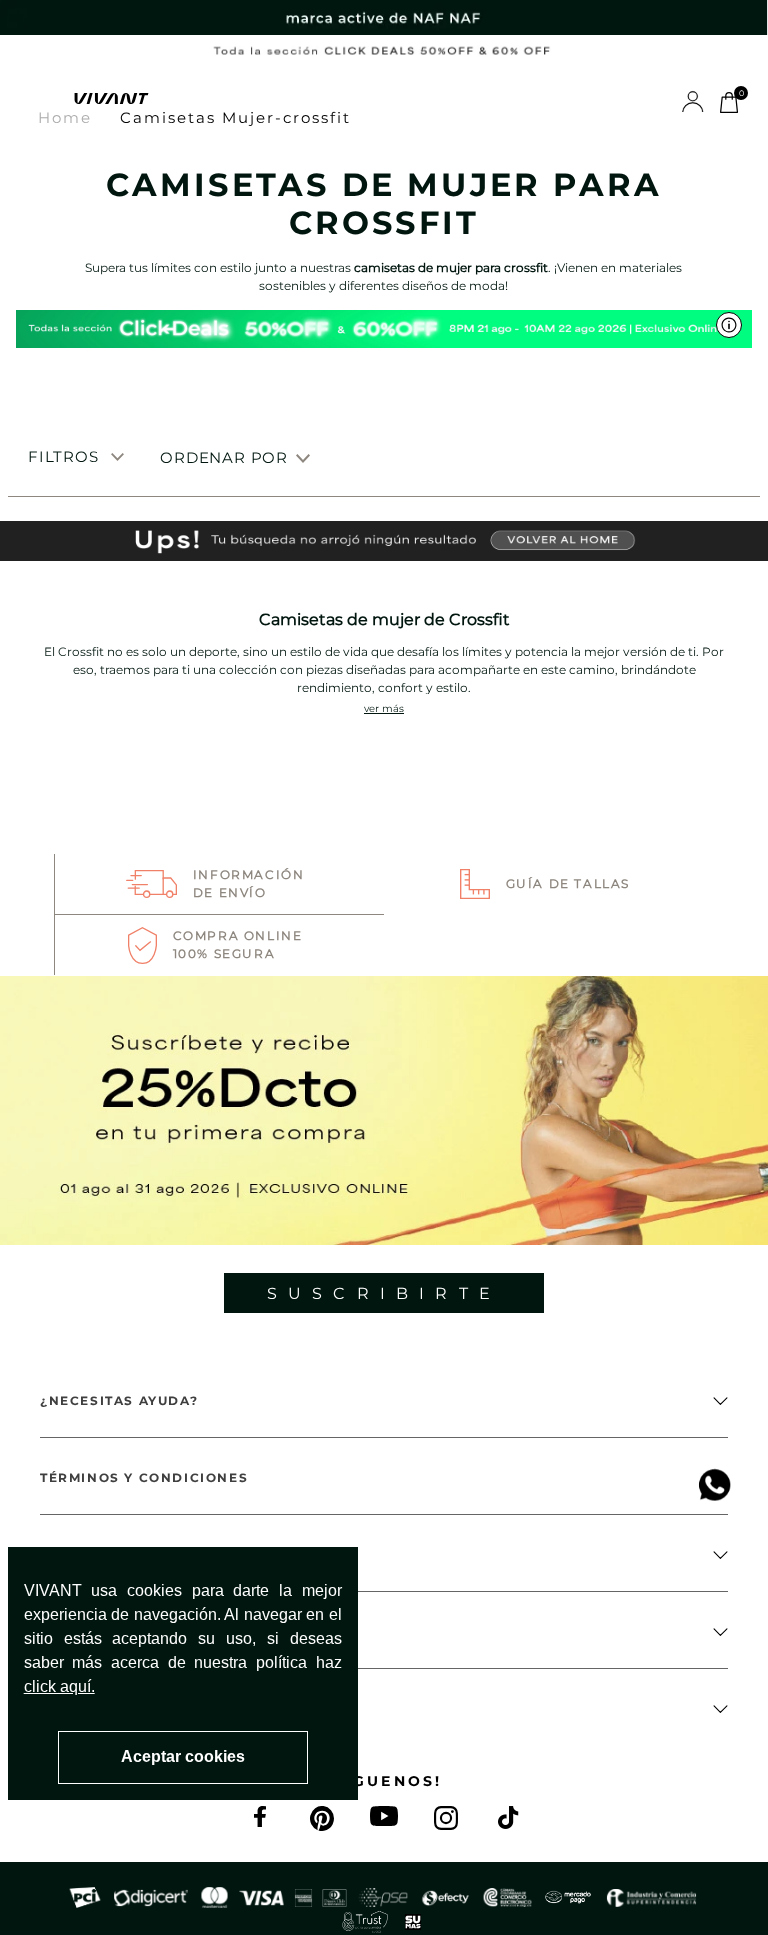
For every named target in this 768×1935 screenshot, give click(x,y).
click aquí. (59, 1686)
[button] (35, 100)
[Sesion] (693, 101)
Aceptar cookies (183, 1756)
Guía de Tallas (568, 883)
